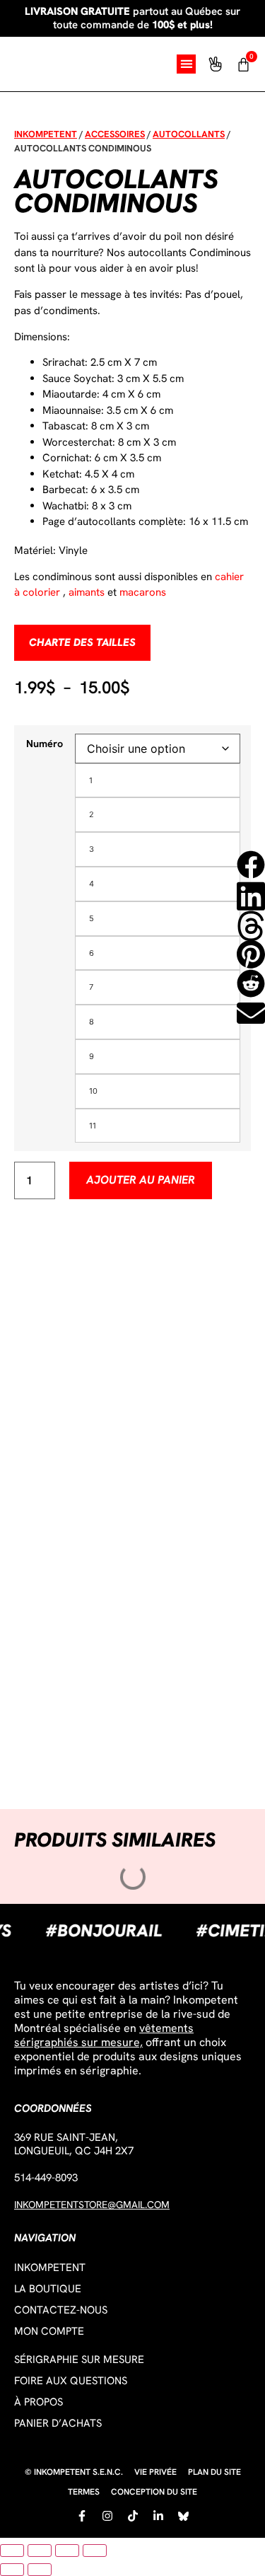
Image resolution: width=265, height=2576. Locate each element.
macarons (143, 592)
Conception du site (154, 2492)
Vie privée (155, 2472)
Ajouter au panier (141, 1180)
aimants (87, 592)
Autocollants (189, 134)
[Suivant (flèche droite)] (40, 2570)
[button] (186, 64)
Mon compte (49, 2331)
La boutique (48, 2289)
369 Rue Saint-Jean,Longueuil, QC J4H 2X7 (74, 2144)
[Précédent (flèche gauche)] (12, 2570)
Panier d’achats (58, 2423)
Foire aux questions (71, 2381)
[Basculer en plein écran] (40, 2551)
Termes (84, 2492)
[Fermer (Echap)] (95, 2551)
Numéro (45, 744)
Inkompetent (46, 134)
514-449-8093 (46, 2178)
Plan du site (214, 2472)
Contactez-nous (61, 2310)
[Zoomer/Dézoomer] (12, 2551)
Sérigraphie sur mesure (79, 2360)
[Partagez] (67, 2551)
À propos (39, 2402)
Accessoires (115, 134)
